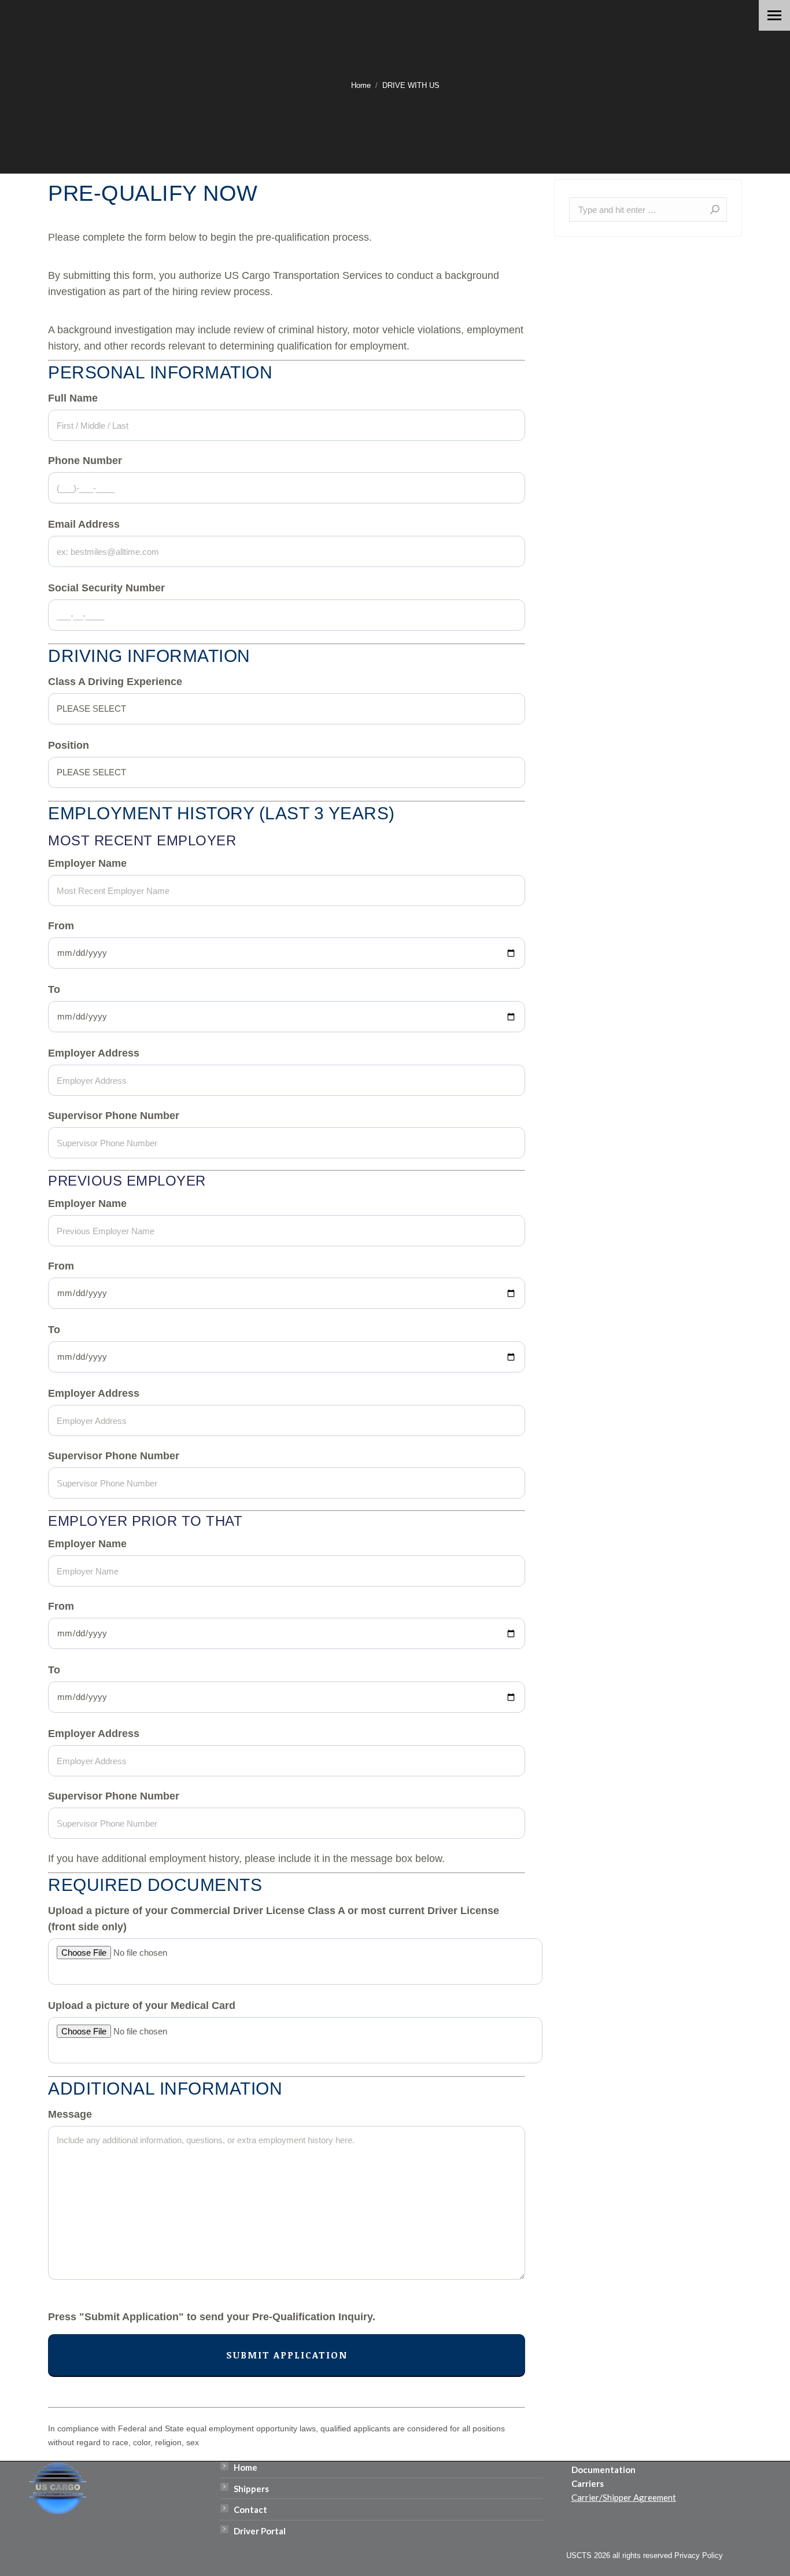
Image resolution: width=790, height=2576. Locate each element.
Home (246, 2468)
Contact (250, 2510)
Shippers (251, 2489)
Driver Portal (260, 2531)
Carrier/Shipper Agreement (624, 2497)
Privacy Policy (699, 2555)
